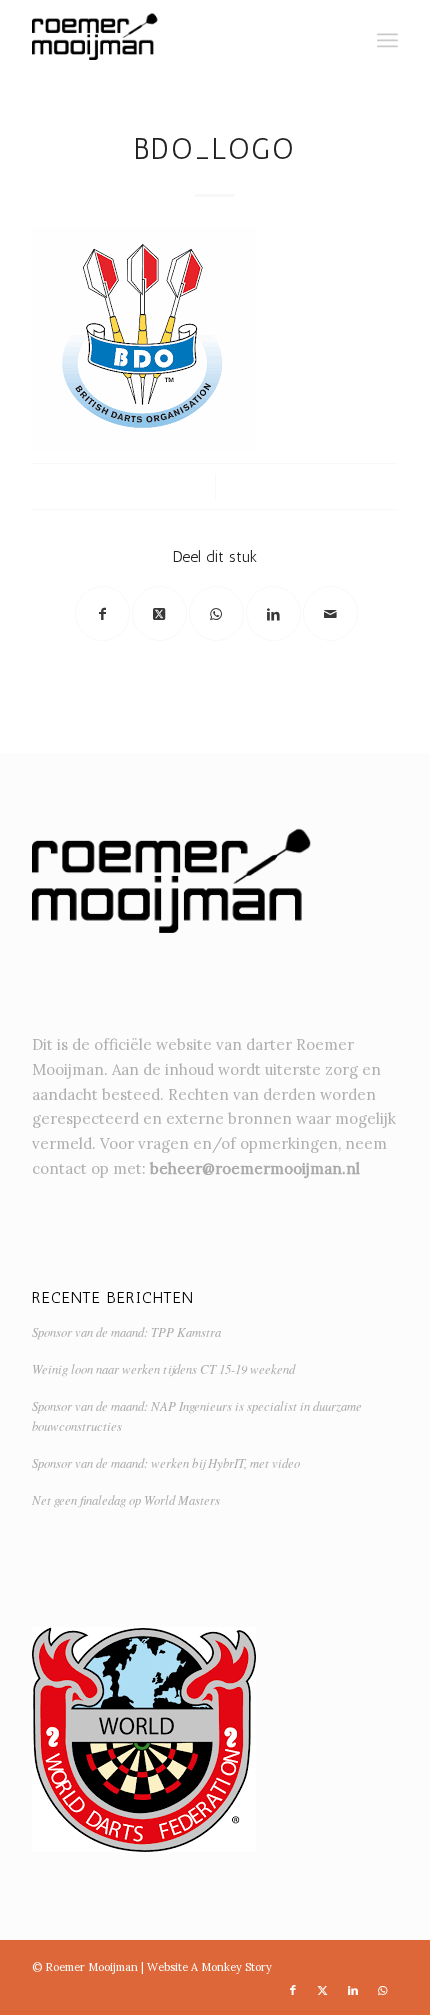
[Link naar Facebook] (293, 1990)
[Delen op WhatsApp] (216, 613)
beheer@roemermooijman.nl (255, 1168)
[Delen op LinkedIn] (273, 613)
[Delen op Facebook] (102, 613)
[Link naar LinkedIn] (353, 1990)
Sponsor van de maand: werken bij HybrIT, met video (166, 1462)
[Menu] (387, 40)
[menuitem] (387, 40)
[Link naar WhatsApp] (383, 1990)
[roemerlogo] (178, 40)
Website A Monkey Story (209, 1967)
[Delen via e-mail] (330, 613)
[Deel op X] (159, 613)
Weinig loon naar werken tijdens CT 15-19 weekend (163, 1368)
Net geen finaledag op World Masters (126, 1499)
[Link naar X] (323, 1990)
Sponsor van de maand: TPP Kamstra (126, 1331)
